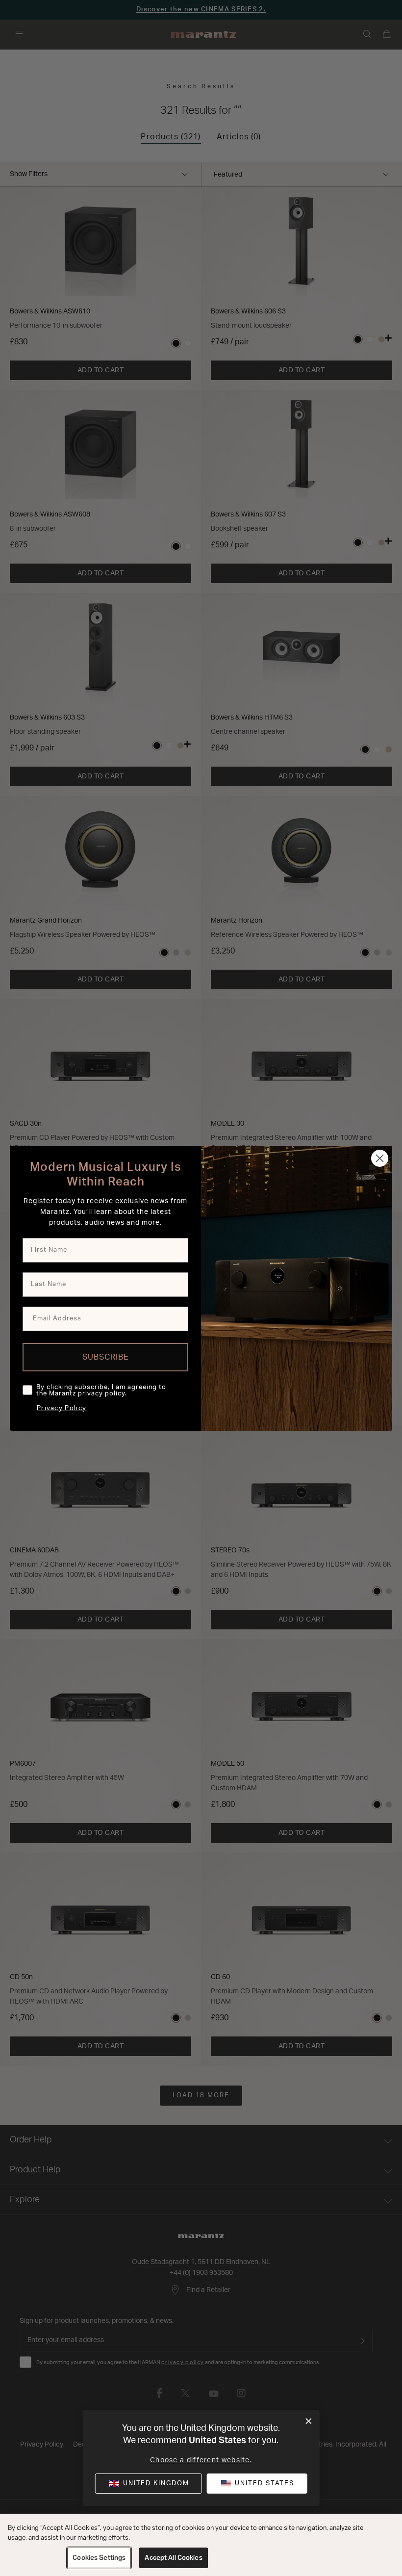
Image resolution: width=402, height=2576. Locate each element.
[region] (201, 2545)
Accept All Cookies (173, 2558)
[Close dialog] (309, 2421)
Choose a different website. (201, 2460)
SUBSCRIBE (106, 1357)
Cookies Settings (99, 2558)
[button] (257, 2484)
